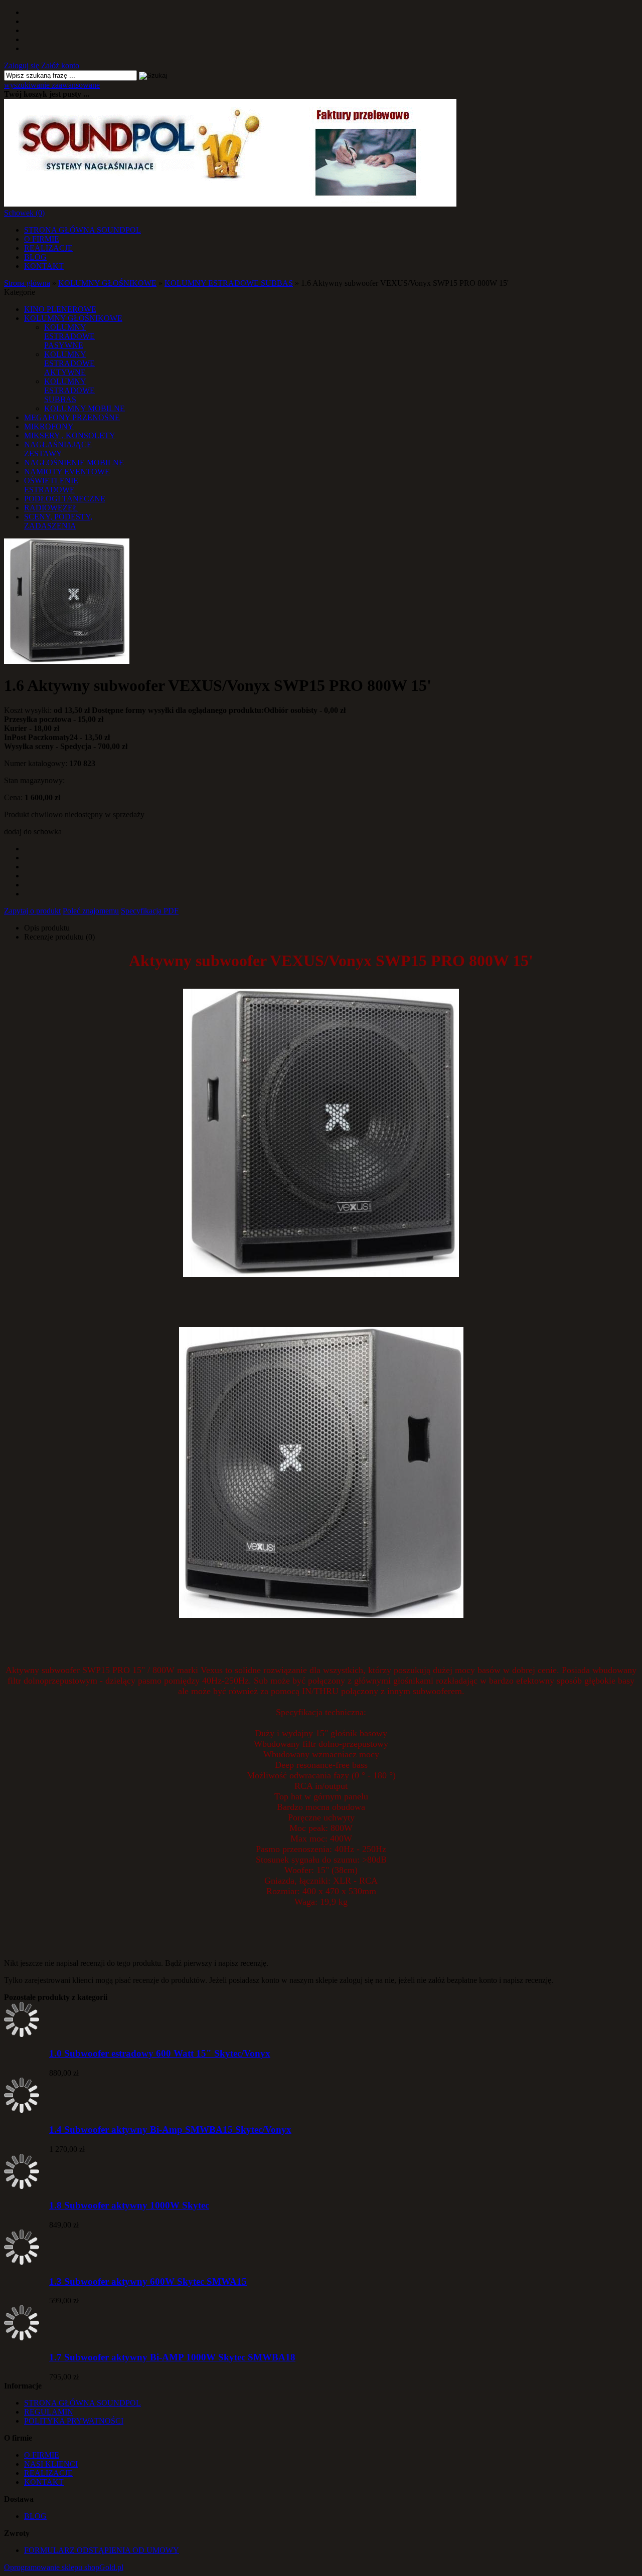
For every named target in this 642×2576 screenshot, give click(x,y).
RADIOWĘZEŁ (51, 508)
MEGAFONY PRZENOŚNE (72, 417)
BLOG (35, 257)
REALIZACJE (48, 248)
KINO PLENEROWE (60, 309)
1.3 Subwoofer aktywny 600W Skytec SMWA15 (148, 2281)
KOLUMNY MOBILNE (85, 408)
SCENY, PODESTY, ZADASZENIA (58, 521)
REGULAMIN (49, 2412)
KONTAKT (44, 266)
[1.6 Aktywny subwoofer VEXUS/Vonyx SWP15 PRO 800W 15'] (67, 661)
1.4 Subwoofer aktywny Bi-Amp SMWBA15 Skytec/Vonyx (170, 2130)
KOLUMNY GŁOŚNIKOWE (73, 318)
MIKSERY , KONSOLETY (70, 435)
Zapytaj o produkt (32, 911)
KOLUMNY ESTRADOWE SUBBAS (69, 390)
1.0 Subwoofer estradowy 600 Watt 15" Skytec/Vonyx (160, 2053)
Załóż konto (60, 65)
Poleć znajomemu (91, 911)
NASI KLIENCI (51, 2464)
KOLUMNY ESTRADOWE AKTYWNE (69, 363)
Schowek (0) (24, 213)
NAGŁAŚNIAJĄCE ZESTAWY (58, 449)
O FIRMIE (42, 239)
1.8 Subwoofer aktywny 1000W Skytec (129, 2205)
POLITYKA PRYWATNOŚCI (74, 2421)
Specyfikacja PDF (150, 911)
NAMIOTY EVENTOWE (67, 472)
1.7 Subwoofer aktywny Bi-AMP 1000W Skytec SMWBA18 (172, 2357)
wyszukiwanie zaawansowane (52, 85)
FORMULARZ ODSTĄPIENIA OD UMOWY (102, 2550)
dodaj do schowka (33, 832)
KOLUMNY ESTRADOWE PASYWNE (69, 336)
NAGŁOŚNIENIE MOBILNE (74, 463)
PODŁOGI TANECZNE (65, 499)
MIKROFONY (49, 426)
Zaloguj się (22, 65)
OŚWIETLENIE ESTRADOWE (51, 485)
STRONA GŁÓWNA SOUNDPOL (83, 230)
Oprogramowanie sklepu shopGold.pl (64, 2567)
